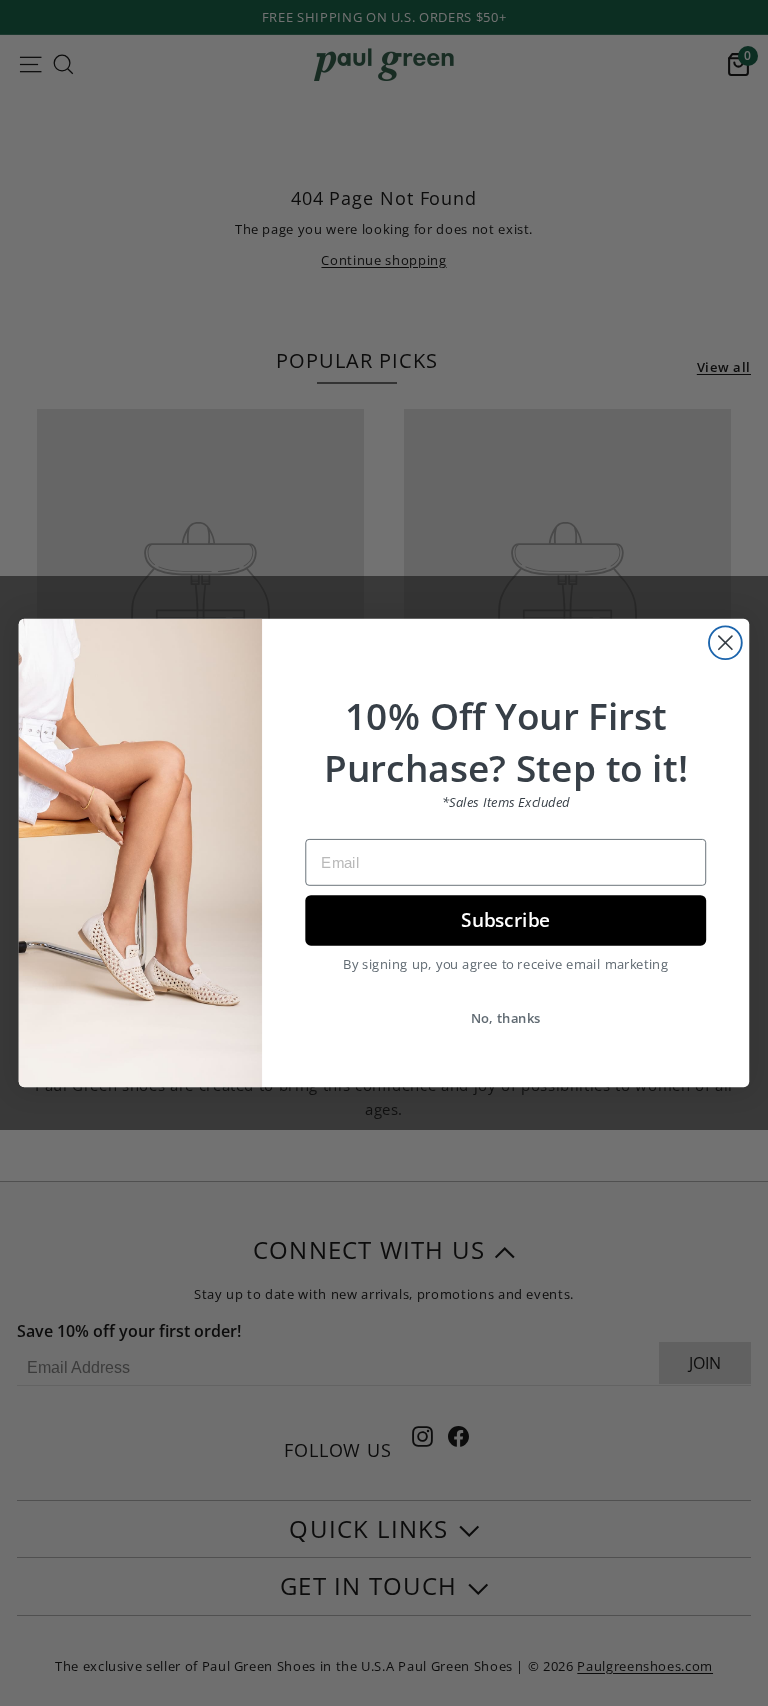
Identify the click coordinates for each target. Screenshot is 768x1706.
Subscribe (505, 919)
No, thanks (506, 1017)
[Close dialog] (725, 642)
